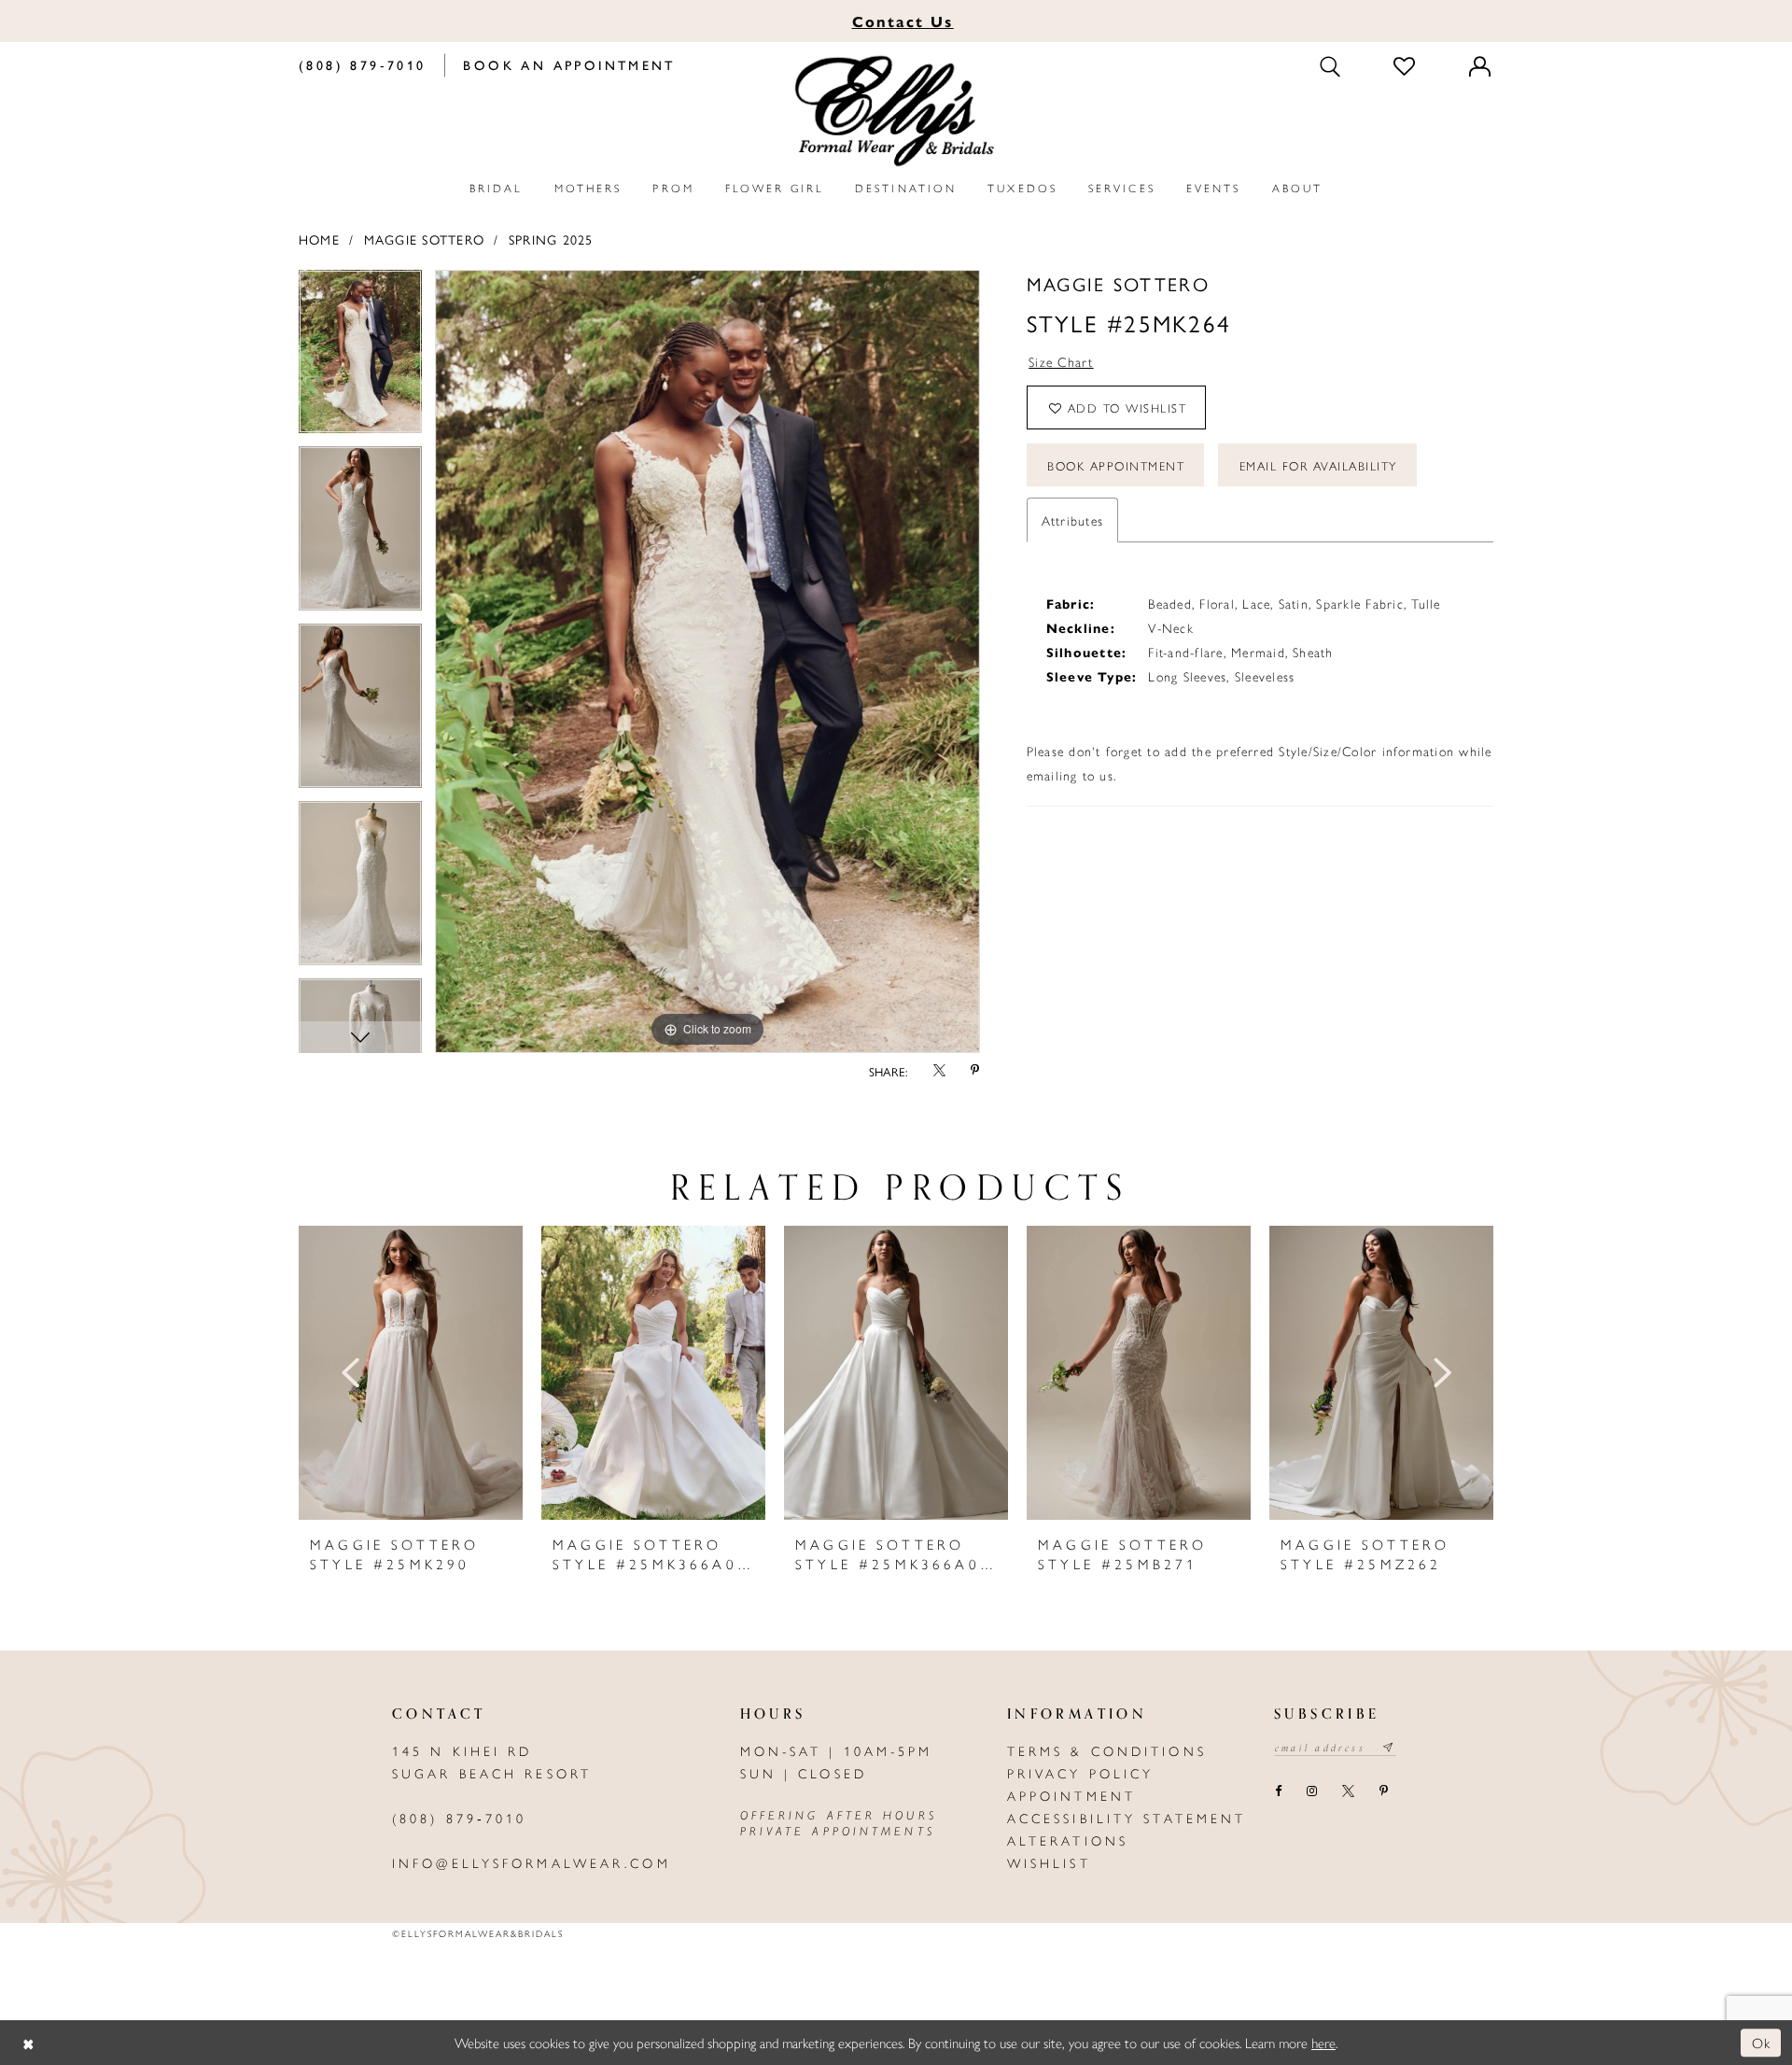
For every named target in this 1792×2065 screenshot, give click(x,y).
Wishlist (1049, 1862)
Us (903, 21)
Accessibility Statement (1127, 1818)
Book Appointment (1116, 465)
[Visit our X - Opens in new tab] (1348, 1792)
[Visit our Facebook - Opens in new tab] (1278, 1792)
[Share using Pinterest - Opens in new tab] (975, 1072)
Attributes (1072, 520)
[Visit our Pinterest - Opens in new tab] (1383, 1792)
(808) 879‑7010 (460, 1818)
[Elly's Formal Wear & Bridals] (896, 112)
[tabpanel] (360, 358)
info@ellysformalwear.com (532, 1862)
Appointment (1071, 1795)
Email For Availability (1318, 465)
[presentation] (411, 1373)
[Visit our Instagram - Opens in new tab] (1311, 1792)
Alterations (1068, 1840)
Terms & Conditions (1107, 1750)
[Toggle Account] (1481, 65)
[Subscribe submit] (1389, 1748)
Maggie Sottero (424, 239)
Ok (1762, 2042)
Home (319, 239)
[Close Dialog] (28, 2043)
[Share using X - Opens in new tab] (939, 1072)
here (1323, 2042)
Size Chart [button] (1061, 361)
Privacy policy (1081, 1773)
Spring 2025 (551, 239)
